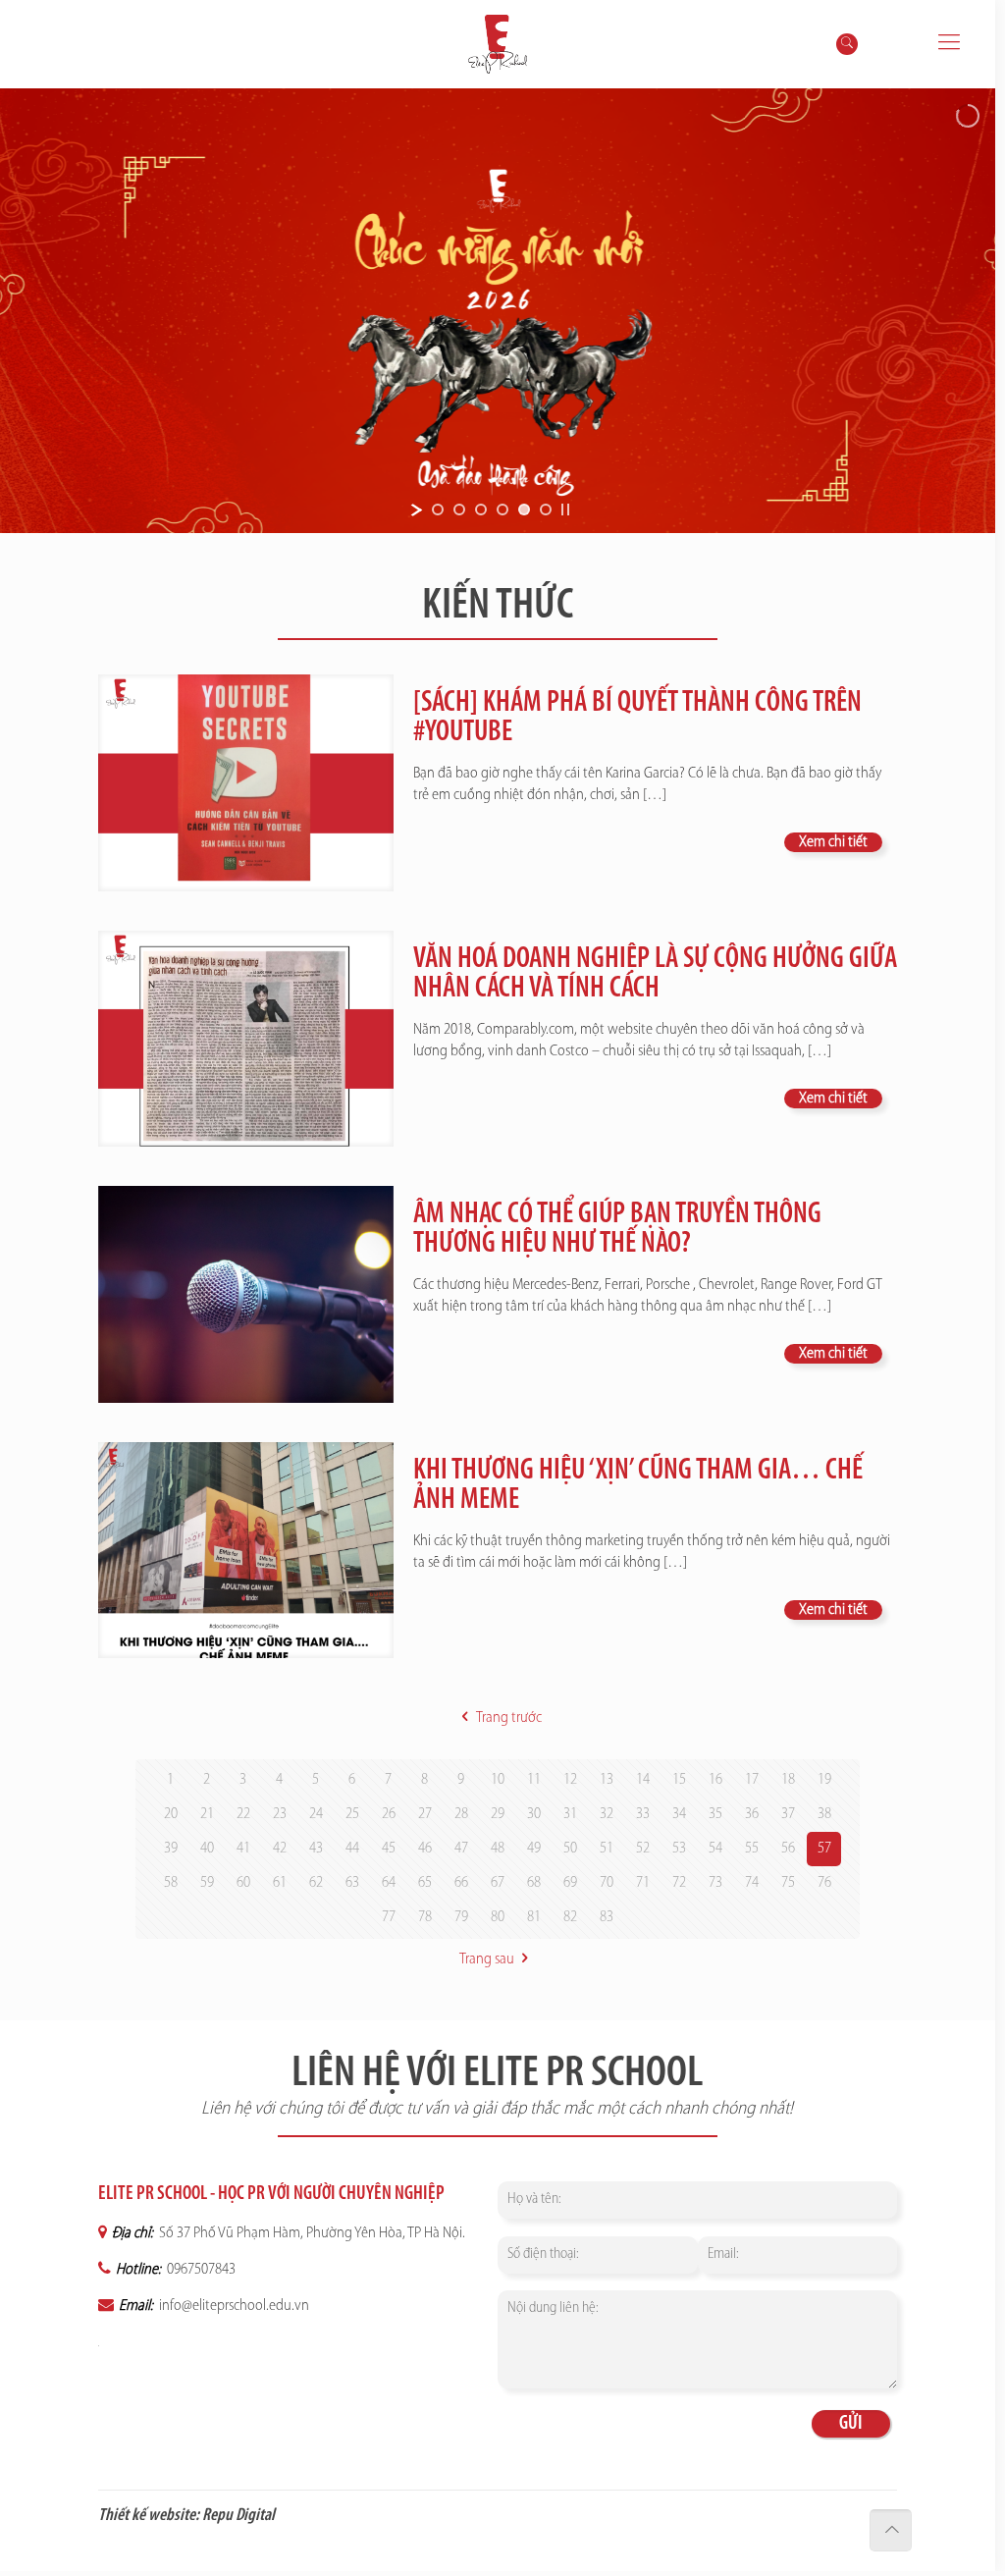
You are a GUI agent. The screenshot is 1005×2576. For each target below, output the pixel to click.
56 (788, 1849)
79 (461, 1917)
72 (679, 1883)
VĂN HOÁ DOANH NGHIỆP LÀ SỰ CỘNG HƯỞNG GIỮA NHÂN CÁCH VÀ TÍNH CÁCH (655, 974)
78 (425, 1917)
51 (607, 1849)
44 (352, 1849)
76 (824, 1883)
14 (643, 1780)
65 (425, 1883)
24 (316, 1814)
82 (570, 1917)
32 (607, 1814)
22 (243, 1814)
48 (498, 1849)
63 (352, 1883)
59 (207, 1883)
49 (534, 1849)
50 (570, 1849)
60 (243, 1883)
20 (171, 1814)
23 (280, 1814)
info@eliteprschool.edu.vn (233, 2306)
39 (171, 1849)
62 (316, 1883)
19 (824, 1780)
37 (788, 1814)
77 (389, 1917)
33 (643, 1814)
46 (425, 1849)
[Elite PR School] (498, 44)
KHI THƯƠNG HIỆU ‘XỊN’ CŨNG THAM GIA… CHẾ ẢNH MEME (638, 1486)
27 (425, 1814)
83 (607, 1917)
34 (679, 1814)
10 (498, 1780)
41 (243, 1849)
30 (534, 1814)
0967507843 (200, 2270)
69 (570, 1883)
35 (715, 1814)
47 (461, 1849)
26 (389, 1814)
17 (752, 1780)
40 (207, 1849)
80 (498, 1917)
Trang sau (487, 1959)
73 (715, 1883)
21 (207, 1814)
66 (461, 1883)
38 (824, 1814)
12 (570, 1780)
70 (607, 1883)
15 (679, 1780)
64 (389, 1883)
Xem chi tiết (833, 842)
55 (752, 1849)
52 (643, 1849)
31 (570, 1814)
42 (280, 1849)
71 (643, 1883)
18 (788, 1780)
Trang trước (508, 1718)
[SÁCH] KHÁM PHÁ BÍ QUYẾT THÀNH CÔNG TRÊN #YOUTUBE (637, 718)
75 (788, 1883)
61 (280, 1883)
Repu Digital (238, 2516)
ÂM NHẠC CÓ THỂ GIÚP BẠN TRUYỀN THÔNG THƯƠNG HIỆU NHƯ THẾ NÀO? (617, 1230)
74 (752, 1883)
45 (389, 1849)
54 (715, 1849)
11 (534, 1780)
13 (607, 1780)
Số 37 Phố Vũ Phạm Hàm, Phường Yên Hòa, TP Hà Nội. (311, 2233)
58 (171, 1883)
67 (498, 1883)
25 (352, 1814)
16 (715, 1780)
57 (824, 1849)
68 (534, 1883)
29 (498, 1814)
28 (461, 1814)
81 (534, 1917)
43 (316, 1849)
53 (679, 1849)
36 (752, 1814)
